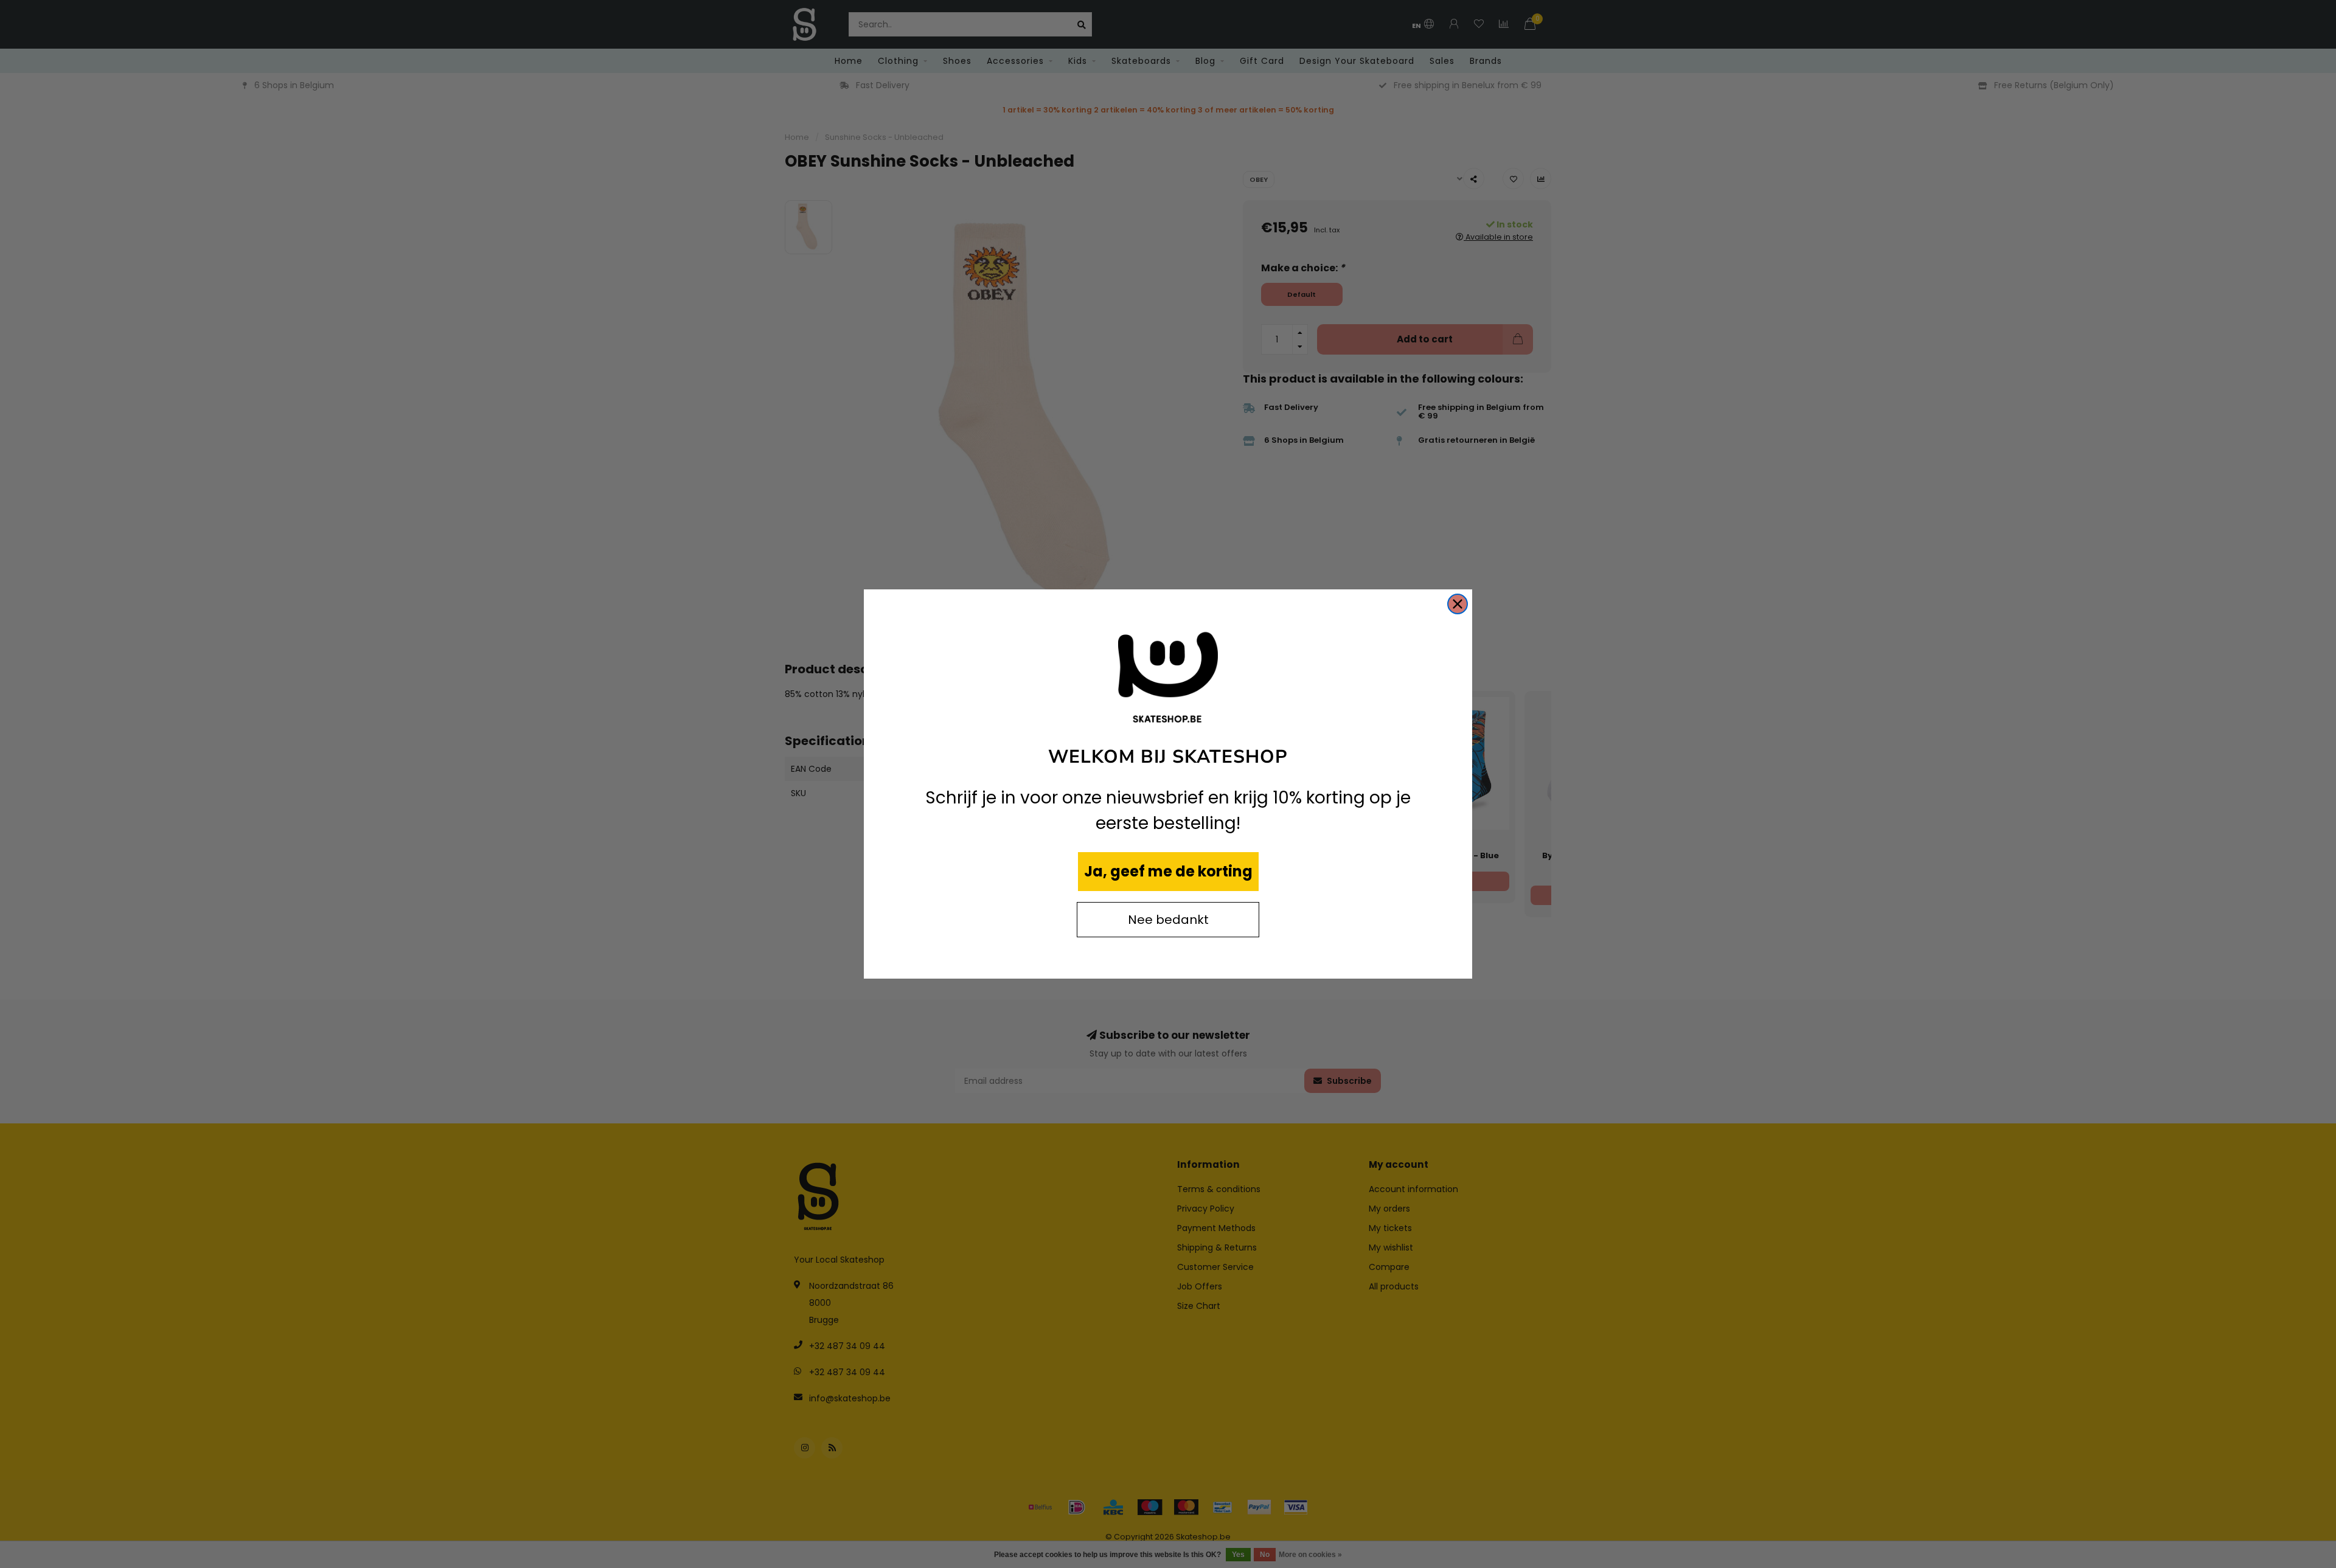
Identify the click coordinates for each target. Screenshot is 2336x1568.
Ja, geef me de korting (1168, 871)
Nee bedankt (1168, 920)
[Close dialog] (1458, 604)
